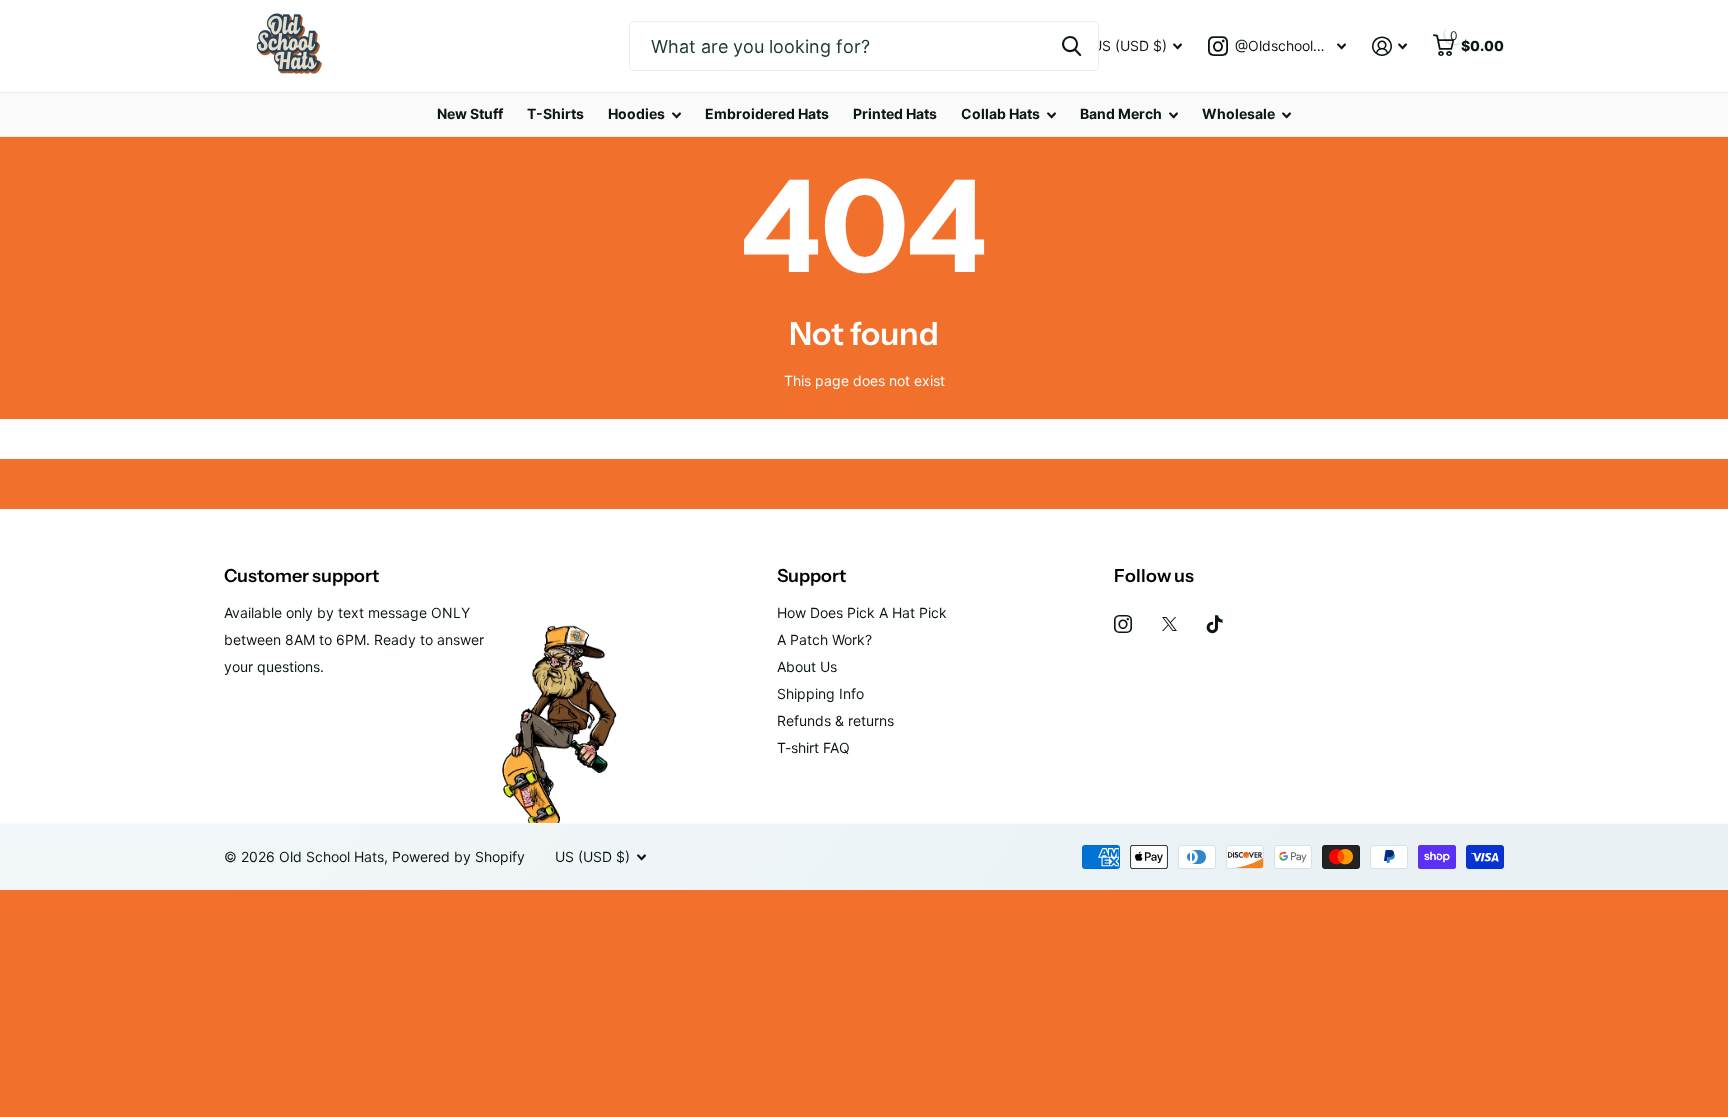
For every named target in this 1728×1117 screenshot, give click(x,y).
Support (811, 576)
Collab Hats (1000, 113)
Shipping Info (820, 693)
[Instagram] (1123, 624)
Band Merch (1121, 113)
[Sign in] (1389, 46)
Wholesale (1238, 113)
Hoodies (636, 113)
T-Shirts (555, 113)
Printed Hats (895, 113)
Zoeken (1071, 46)
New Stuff (470, 113)
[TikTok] (1215, 624)
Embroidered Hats (767, 113)
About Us (807, 666)
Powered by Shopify (458, 856)
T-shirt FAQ (813, 747)
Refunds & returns (835, 720)
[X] (1169, 624)
